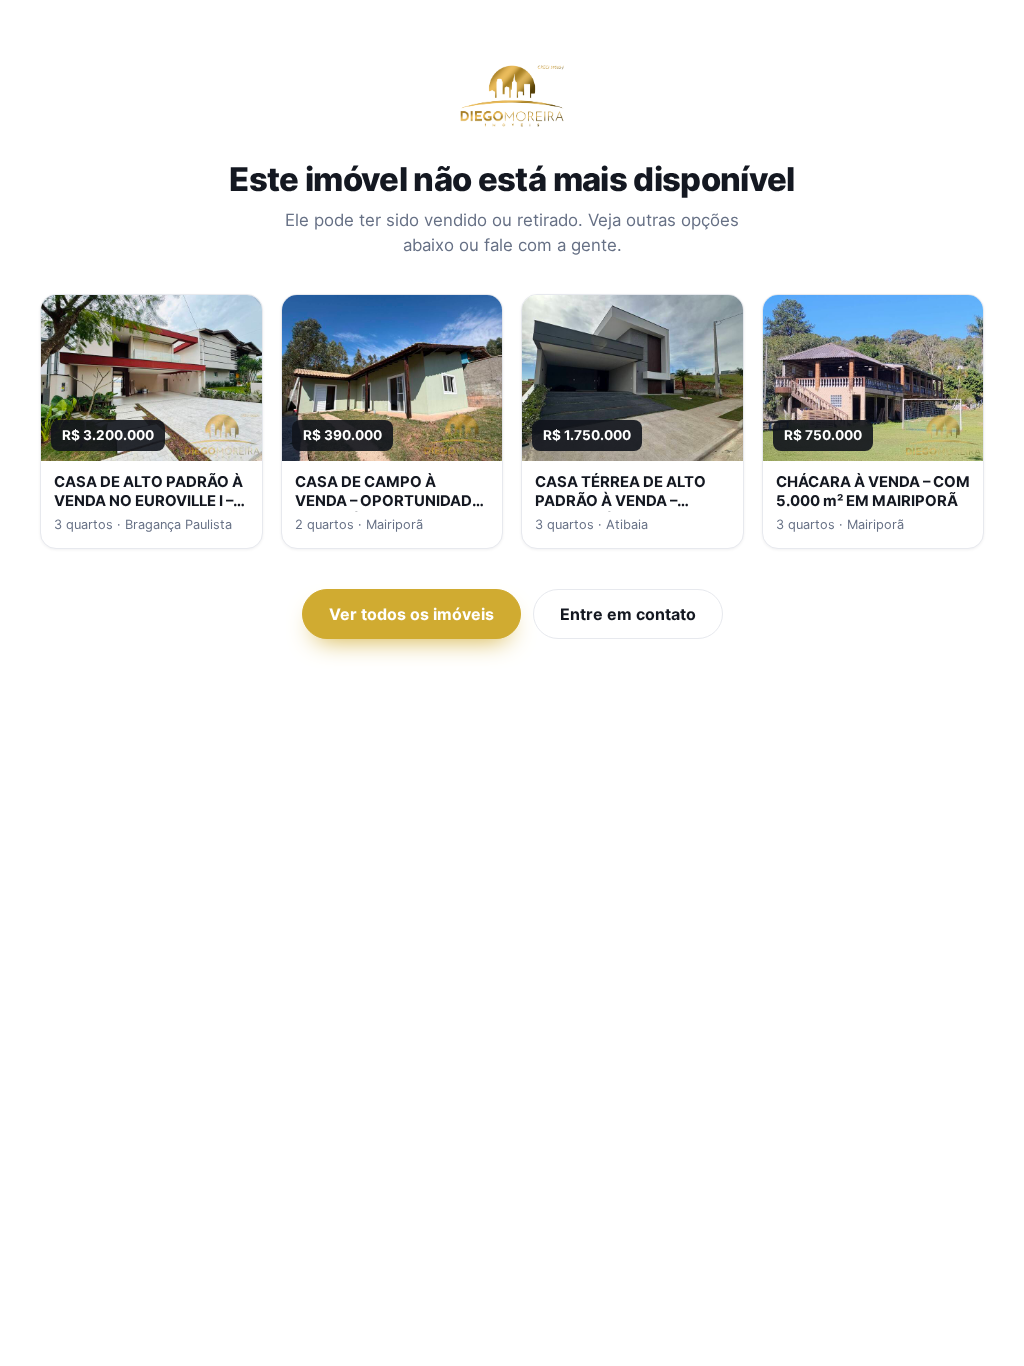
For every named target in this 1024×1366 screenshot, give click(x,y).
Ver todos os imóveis (411, 614)
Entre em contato (628, 614)
